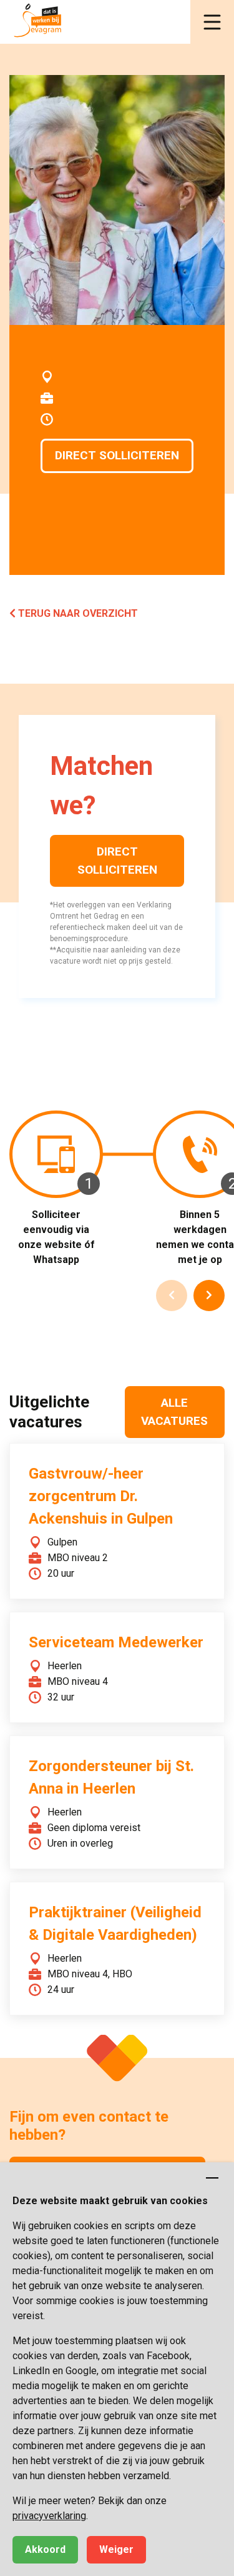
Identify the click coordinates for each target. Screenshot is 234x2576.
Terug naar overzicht (77, 613)
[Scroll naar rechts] (209, 1295)
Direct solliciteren (117, 455)
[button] (212, 22)
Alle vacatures (174, 1412)
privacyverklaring (49, 2516)
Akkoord (45, 2549)
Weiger (116, 2549)
